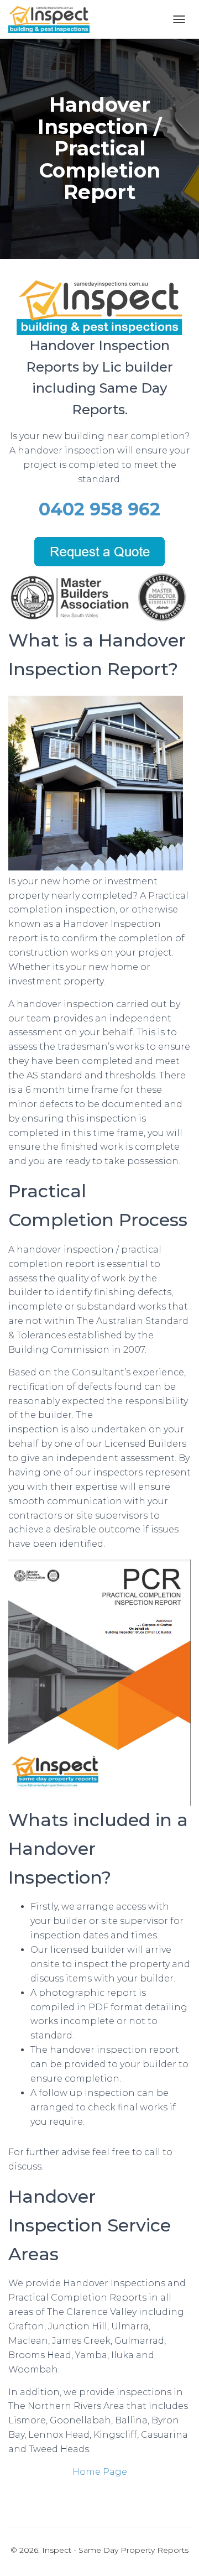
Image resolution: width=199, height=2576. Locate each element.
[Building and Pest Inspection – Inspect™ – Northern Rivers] (53, 19)
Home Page (100, 2472)
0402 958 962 (99, 509)
